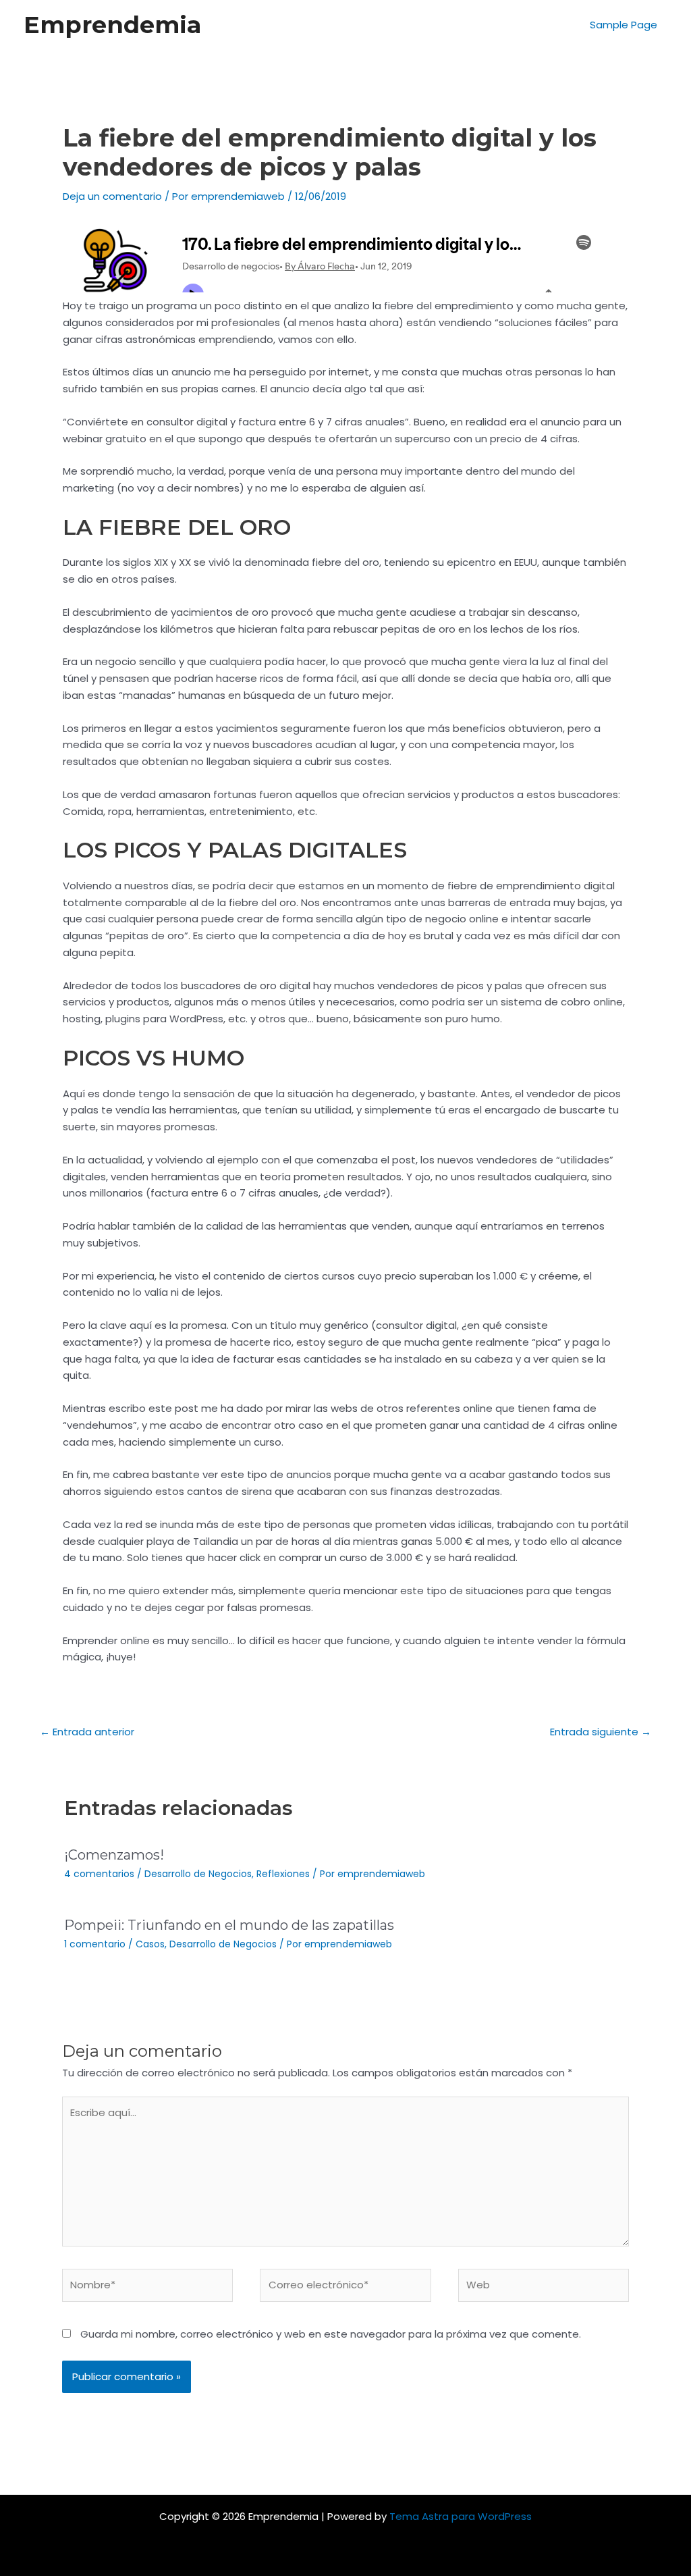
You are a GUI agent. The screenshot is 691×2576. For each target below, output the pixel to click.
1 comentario (95, 1944)
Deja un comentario (112, 196)
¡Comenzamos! (114, 1855)
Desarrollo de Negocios (198, 1874)
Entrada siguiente (601, 1732)
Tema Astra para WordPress (461, 2516)
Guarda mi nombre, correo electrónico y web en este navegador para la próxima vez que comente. (331, 2334)
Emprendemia (112, 25)
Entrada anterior (87, 1732)
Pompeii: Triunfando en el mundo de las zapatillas (229, 1925)
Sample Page (624, 25)
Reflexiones (283, 1874)
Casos (150, 1944)
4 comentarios (99, 1874)
